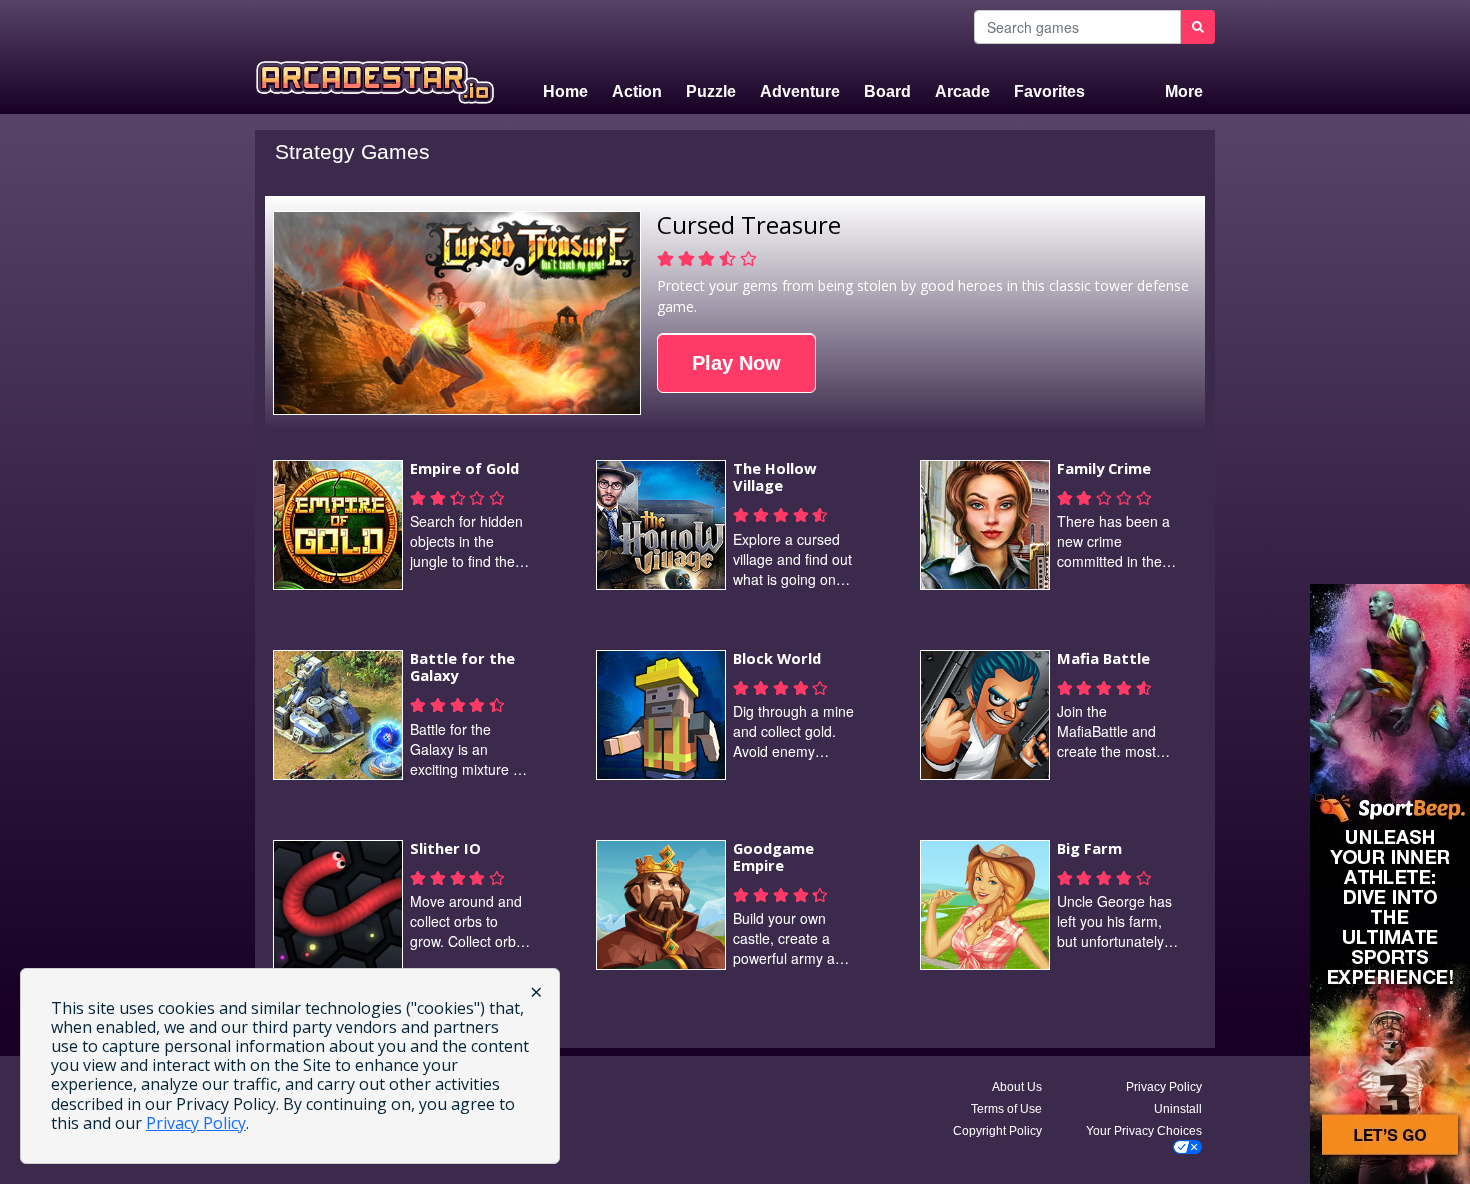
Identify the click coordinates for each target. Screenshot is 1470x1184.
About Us (1017, 1087)
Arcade (962, 91)
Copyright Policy (997, 1131)
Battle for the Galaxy (462, 667)
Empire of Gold (464, 468)
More (1184, 91)
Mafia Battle (1103, 658)
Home (565, 91)
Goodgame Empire (773, 857)
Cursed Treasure (749, 224)
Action (637, 91)
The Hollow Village (775, 477)
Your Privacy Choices (1144, 1131)
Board (887, 91)
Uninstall (1178, 1109)
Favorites (1049, 91)
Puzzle (711, 91)
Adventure (800, 91)
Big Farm (1089, 848)
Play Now (736, 363)
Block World (777, 658)
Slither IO (445, 848)
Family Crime (1104, 468)
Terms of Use (1006, 1109)
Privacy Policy (1164, 1087)
